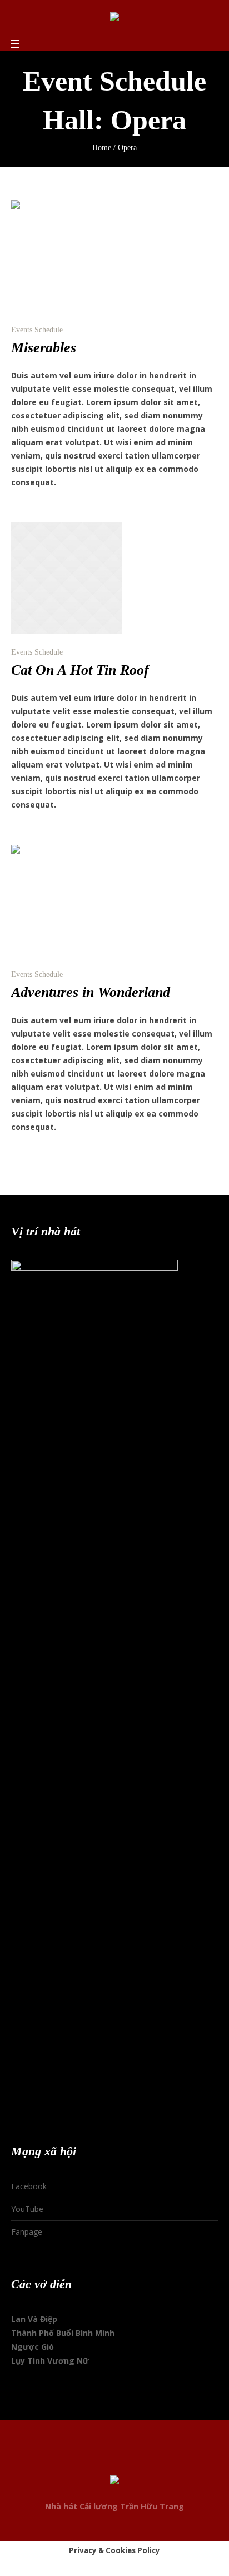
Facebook (29, 2186)
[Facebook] (93, 2460)
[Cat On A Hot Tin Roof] (67, 578)
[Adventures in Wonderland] (67, 900)
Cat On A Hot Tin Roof (80, 670)
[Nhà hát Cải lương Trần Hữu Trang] (114, 19)
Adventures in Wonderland (91, 992)
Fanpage (27, 2232)
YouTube (27, 2209)
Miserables (44, 348)
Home (102, 148)
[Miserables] (67, 256)
